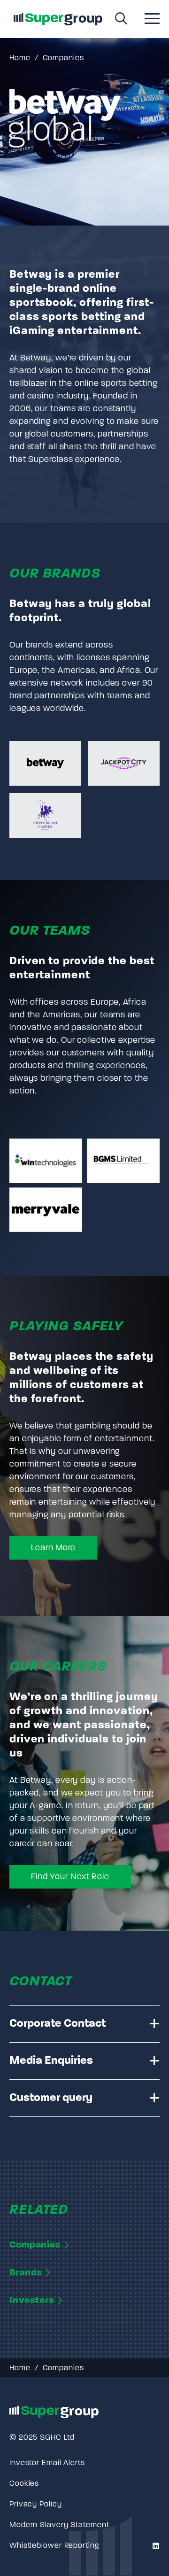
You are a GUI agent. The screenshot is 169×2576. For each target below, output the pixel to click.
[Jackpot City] (124, 763)
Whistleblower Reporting (54, 2546)
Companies (63, 58)
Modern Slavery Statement (59, 2525)
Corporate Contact (58, 2024)
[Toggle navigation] (152, 20)
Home (20, 58)
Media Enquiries (51, 2061)
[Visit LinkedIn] (155, 2547)
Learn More (53, 1548)
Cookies (24, 2484)
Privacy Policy (36, 2505)
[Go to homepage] (58, 19)
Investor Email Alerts (47, 2463)
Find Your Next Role (70, 1877)
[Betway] (45, 763)
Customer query (51, 2098)
